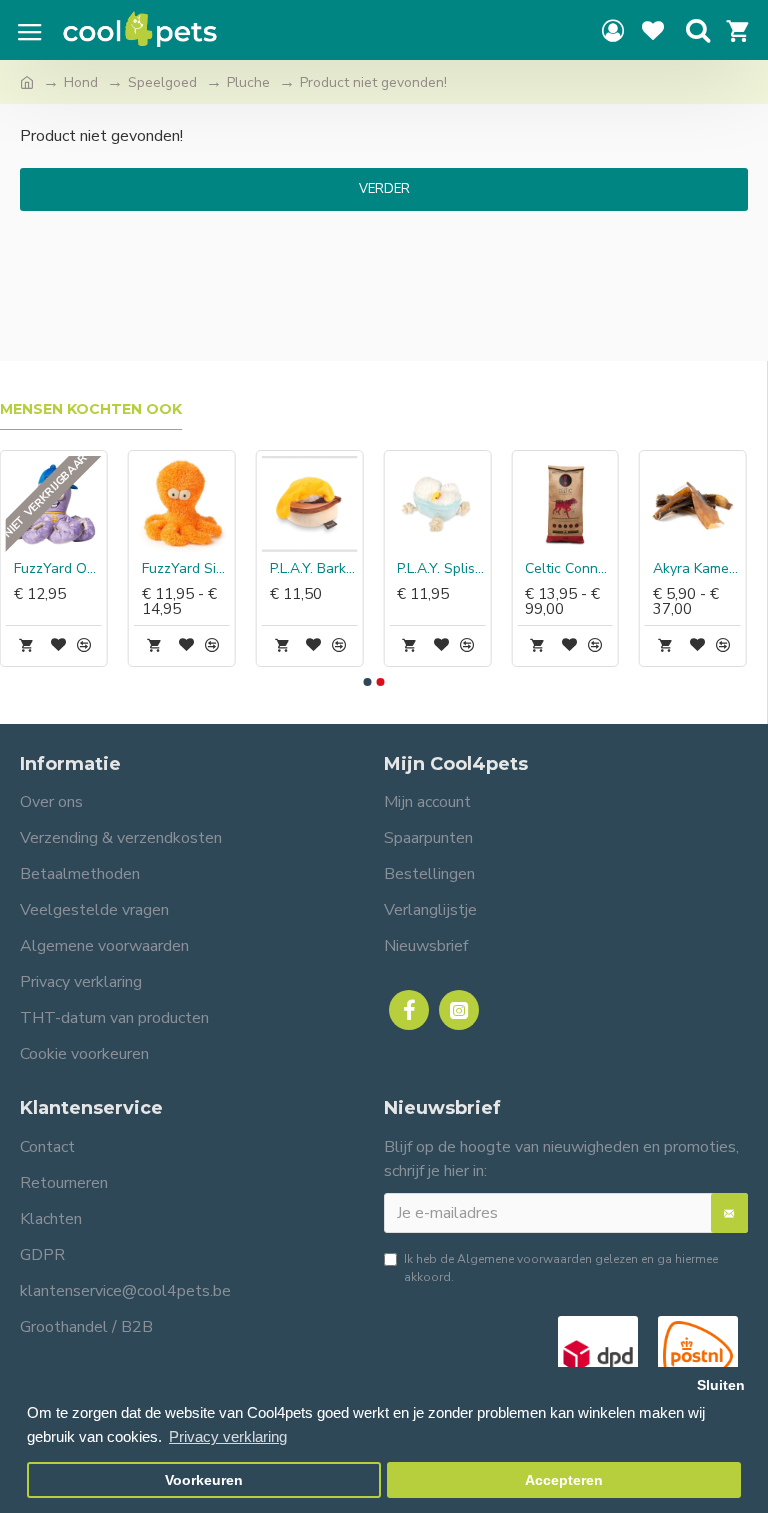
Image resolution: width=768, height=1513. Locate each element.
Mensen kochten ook (91, 409)
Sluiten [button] (721, 1385)
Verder (384, 189)
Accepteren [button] (564, 1480)
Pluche (248, 82)
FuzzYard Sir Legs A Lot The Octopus (186, 569)
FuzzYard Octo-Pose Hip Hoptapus (58, 569)
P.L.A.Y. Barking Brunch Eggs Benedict (314, 569)
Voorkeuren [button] (204, 1480)
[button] (367, 682)
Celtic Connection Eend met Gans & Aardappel (569, 569)
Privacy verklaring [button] (228, 1436)
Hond (81, 82)
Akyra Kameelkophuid (697, 569)
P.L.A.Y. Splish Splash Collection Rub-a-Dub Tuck (441, 569)
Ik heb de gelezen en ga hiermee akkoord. (561, 1268)
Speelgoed (162, 82)
